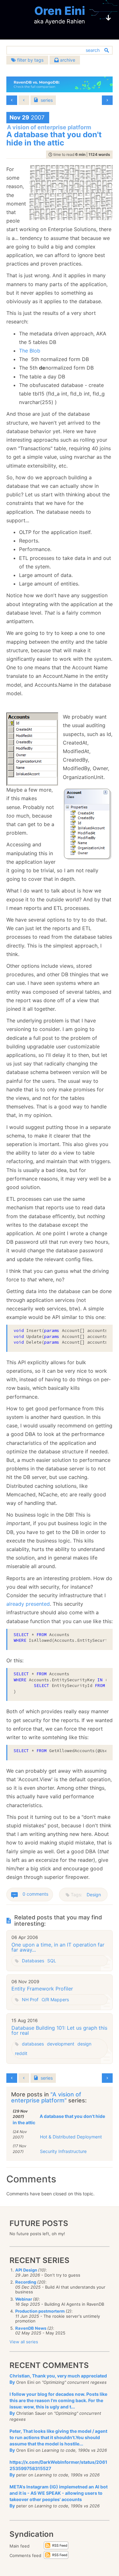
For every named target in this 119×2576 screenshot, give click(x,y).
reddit (21, 2053)
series (47, 100)
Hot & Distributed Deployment (71, 2137)
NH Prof (30, 1999)
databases (33, 2044)
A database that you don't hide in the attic (59, 2119)
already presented (28, 1604)
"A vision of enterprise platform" (46, 2098)
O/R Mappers (55, 1999)
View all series (24, 2342)
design (84, 2044)
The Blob (30, 351)
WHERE (20, 1640)
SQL (52, 1961)
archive (67, 60)
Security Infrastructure (63, 2151)
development (61, 2044)
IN (100, 1680)
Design (94, 1895)
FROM (42, 1635)
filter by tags (30, 60)
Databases (33, 1961)
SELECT (21, 1635)
